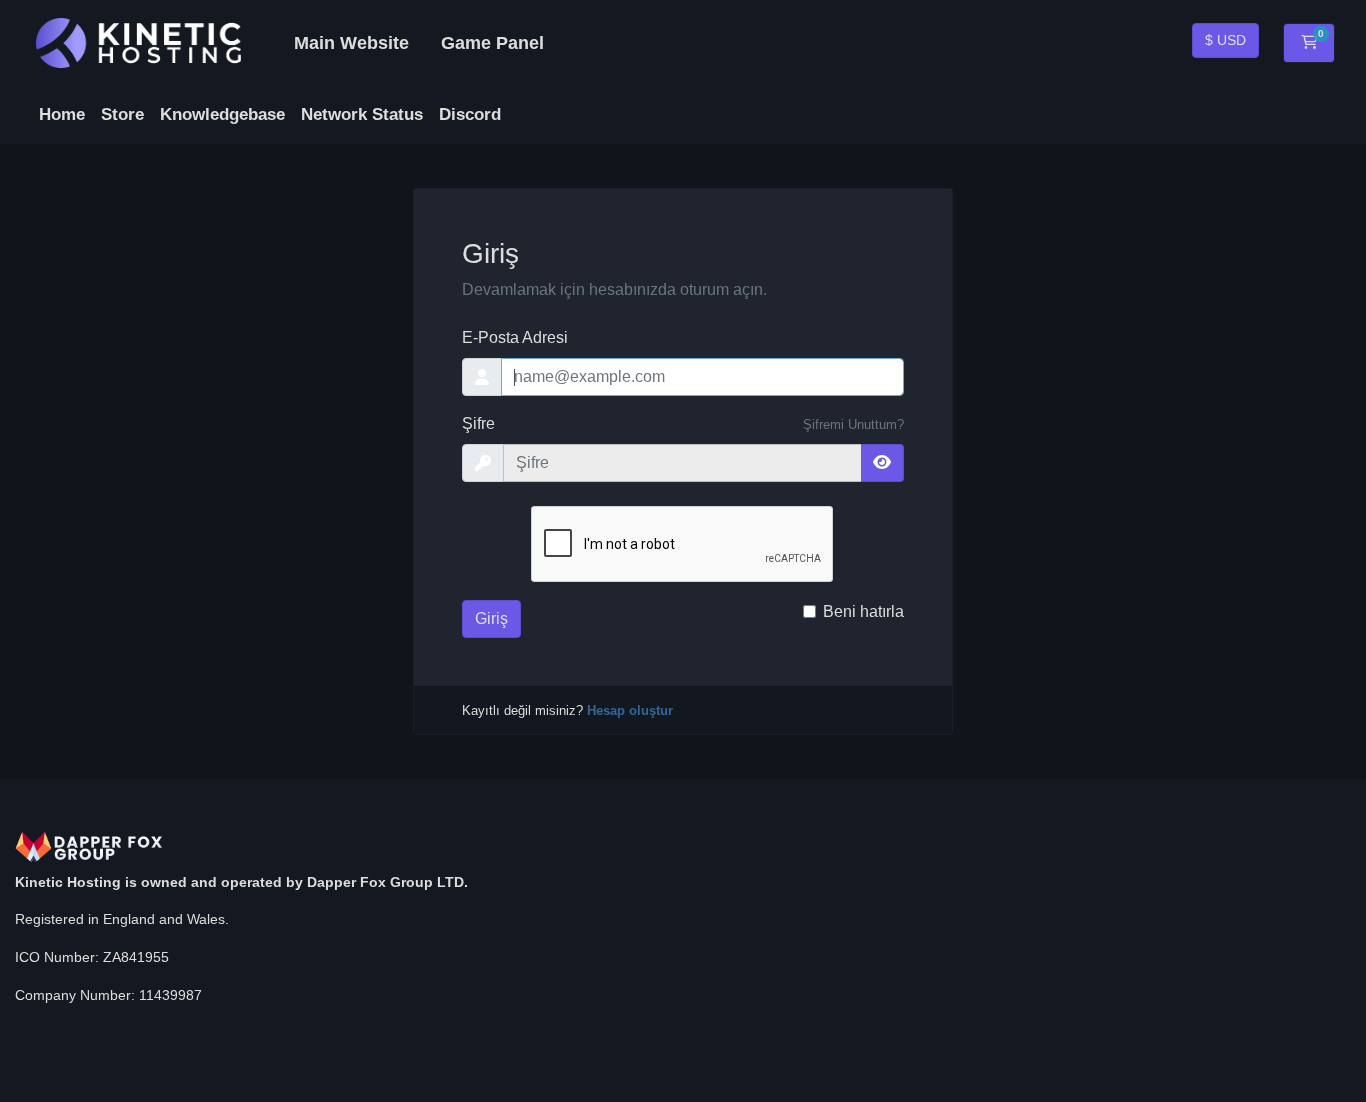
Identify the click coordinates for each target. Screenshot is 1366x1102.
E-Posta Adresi (515, 337)
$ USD (1225, 40)
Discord (470, 114)
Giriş (491, 618)
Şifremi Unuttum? (853, 424)
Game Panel (492, 43)
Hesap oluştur (630, 710)
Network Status (362, 114)
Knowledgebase (222, 114)
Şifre (478, 423)
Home (62, 114)
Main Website (351, 43)
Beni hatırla (863, 611)
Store (122, 114)
